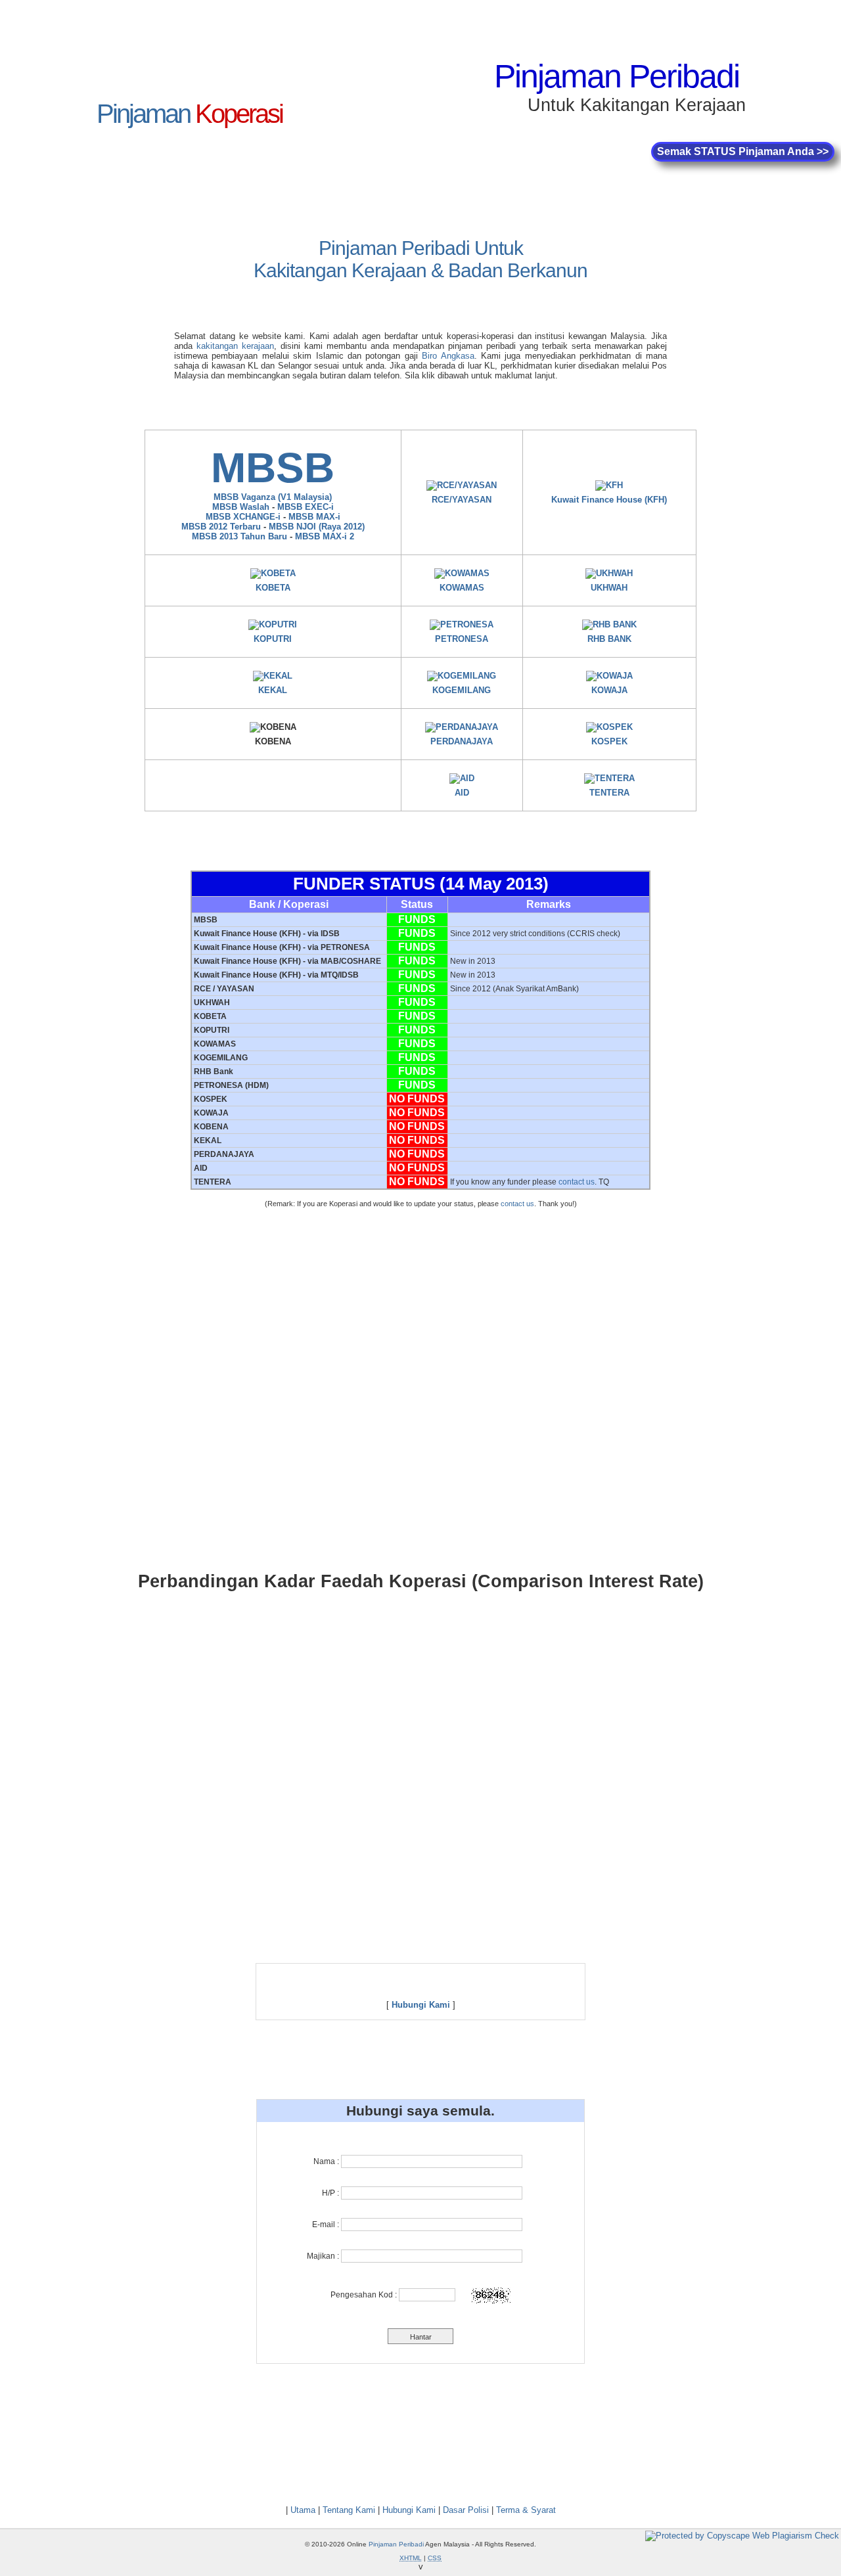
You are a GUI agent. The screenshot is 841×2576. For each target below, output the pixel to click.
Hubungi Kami (409, 2510)
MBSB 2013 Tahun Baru (239, 536)
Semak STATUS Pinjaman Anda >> (743, 151)
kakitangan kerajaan (235, 346)
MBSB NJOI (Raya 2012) (317, 527)
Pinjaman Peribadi (617, 76)
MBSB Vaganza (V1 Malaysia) (273, 497)
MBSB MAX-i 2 (325, 536)
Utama (303, 2510)
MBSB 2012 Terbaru (221, 527)
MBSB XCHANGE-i (243, 517)
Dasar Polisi (466, 2510)
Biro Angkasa (448, 356)
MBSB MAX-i (314, 517)
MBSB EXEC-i (306, 507)
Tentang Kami (349, 2510)
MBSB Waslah (241, 507)
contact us (577, 1182)
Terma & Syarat (526, 2510)
